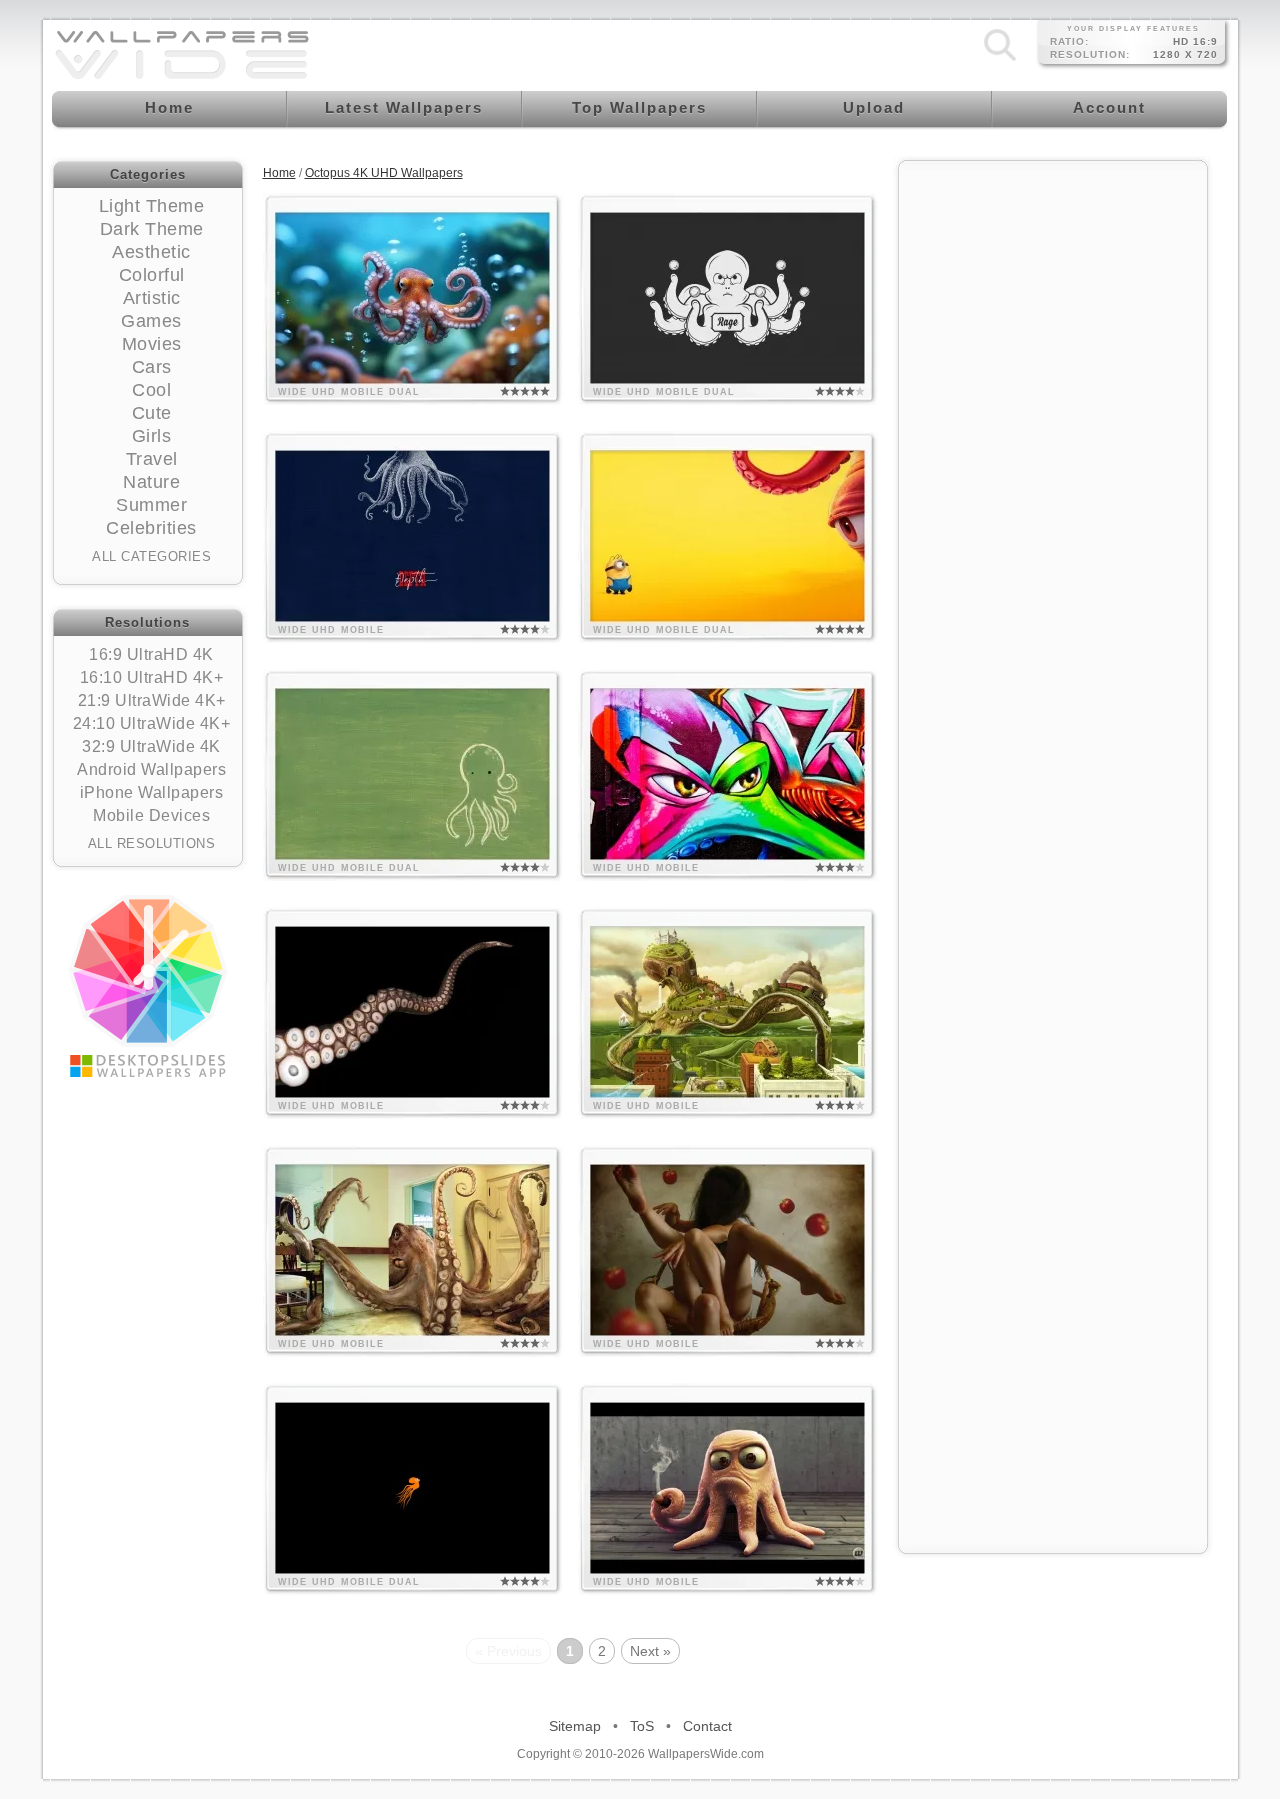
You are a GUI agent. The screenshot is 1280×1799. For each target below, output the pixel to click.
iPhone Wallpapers (152, 792)
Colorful (152, 275)
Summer (151, 505)
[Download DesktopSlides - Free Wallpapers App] (148, 986)
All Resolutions (152, 843)
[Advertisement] (1053, 472)
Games (151, 321)
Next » (650, 1651)
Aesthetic (151, 252)
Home (279, 173)
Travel (152, 459)
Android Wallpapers (151, 769)
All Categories (151, 556)
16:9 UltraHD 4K (151, 654)
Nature (151, 482)
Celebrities (151, 528)
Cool (151, 390)
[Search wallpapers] (1000, 61)
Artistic (152, 298)
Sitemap (575, 1726)
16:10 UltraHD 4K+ (152, 677)
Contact (707, 1726)
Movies (152, 344)
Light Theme (152, 206)
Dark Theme (152, 229)
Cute (152, 413)
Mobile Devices (151, 815)
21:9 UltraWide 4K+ (152, 700)
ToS (642, 1726)
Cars (152, 367)
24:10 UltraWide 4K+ (152, 723)
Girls (152, 436)
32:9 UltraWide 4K (151, 746)
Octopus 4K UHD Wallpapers (384, 173)
